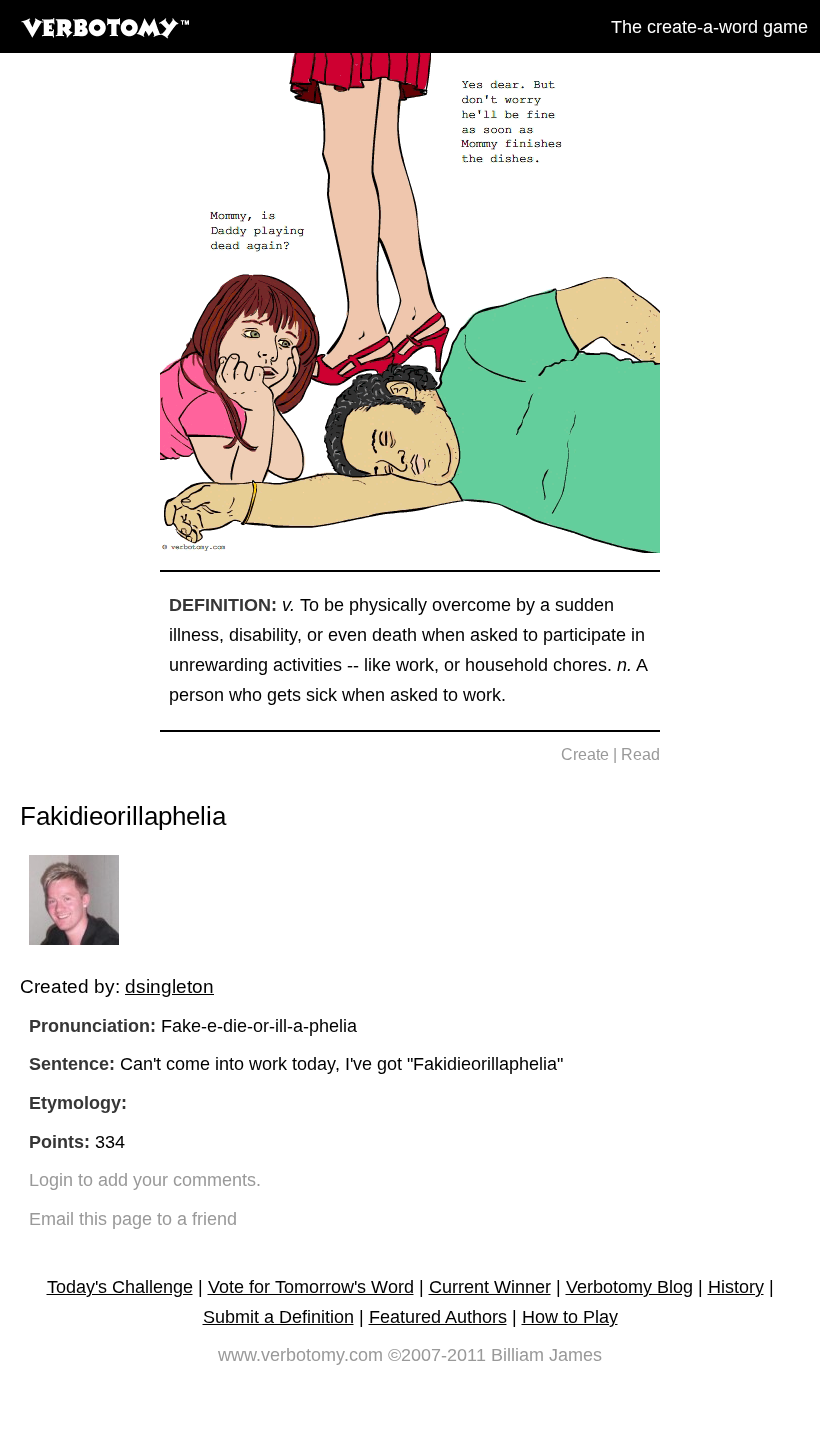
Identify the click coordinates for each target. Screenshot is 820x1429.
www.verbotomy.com (300, 1355)
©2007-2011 (437, 1355)
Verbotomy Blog (629, 1287)
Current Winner (490, 1287)
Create (585, 754)
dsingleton (169, 986)
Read (640, 754)
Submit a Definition (278, 1317)
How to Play (570, 1317)
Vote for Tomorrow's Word (311, 1287)
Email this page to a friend (133, 1219)
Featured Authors (438, 1317)
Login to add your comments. (145, 1180)
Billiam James (546, 1355)
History (736, 1287)
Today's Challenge (120, 1287)
